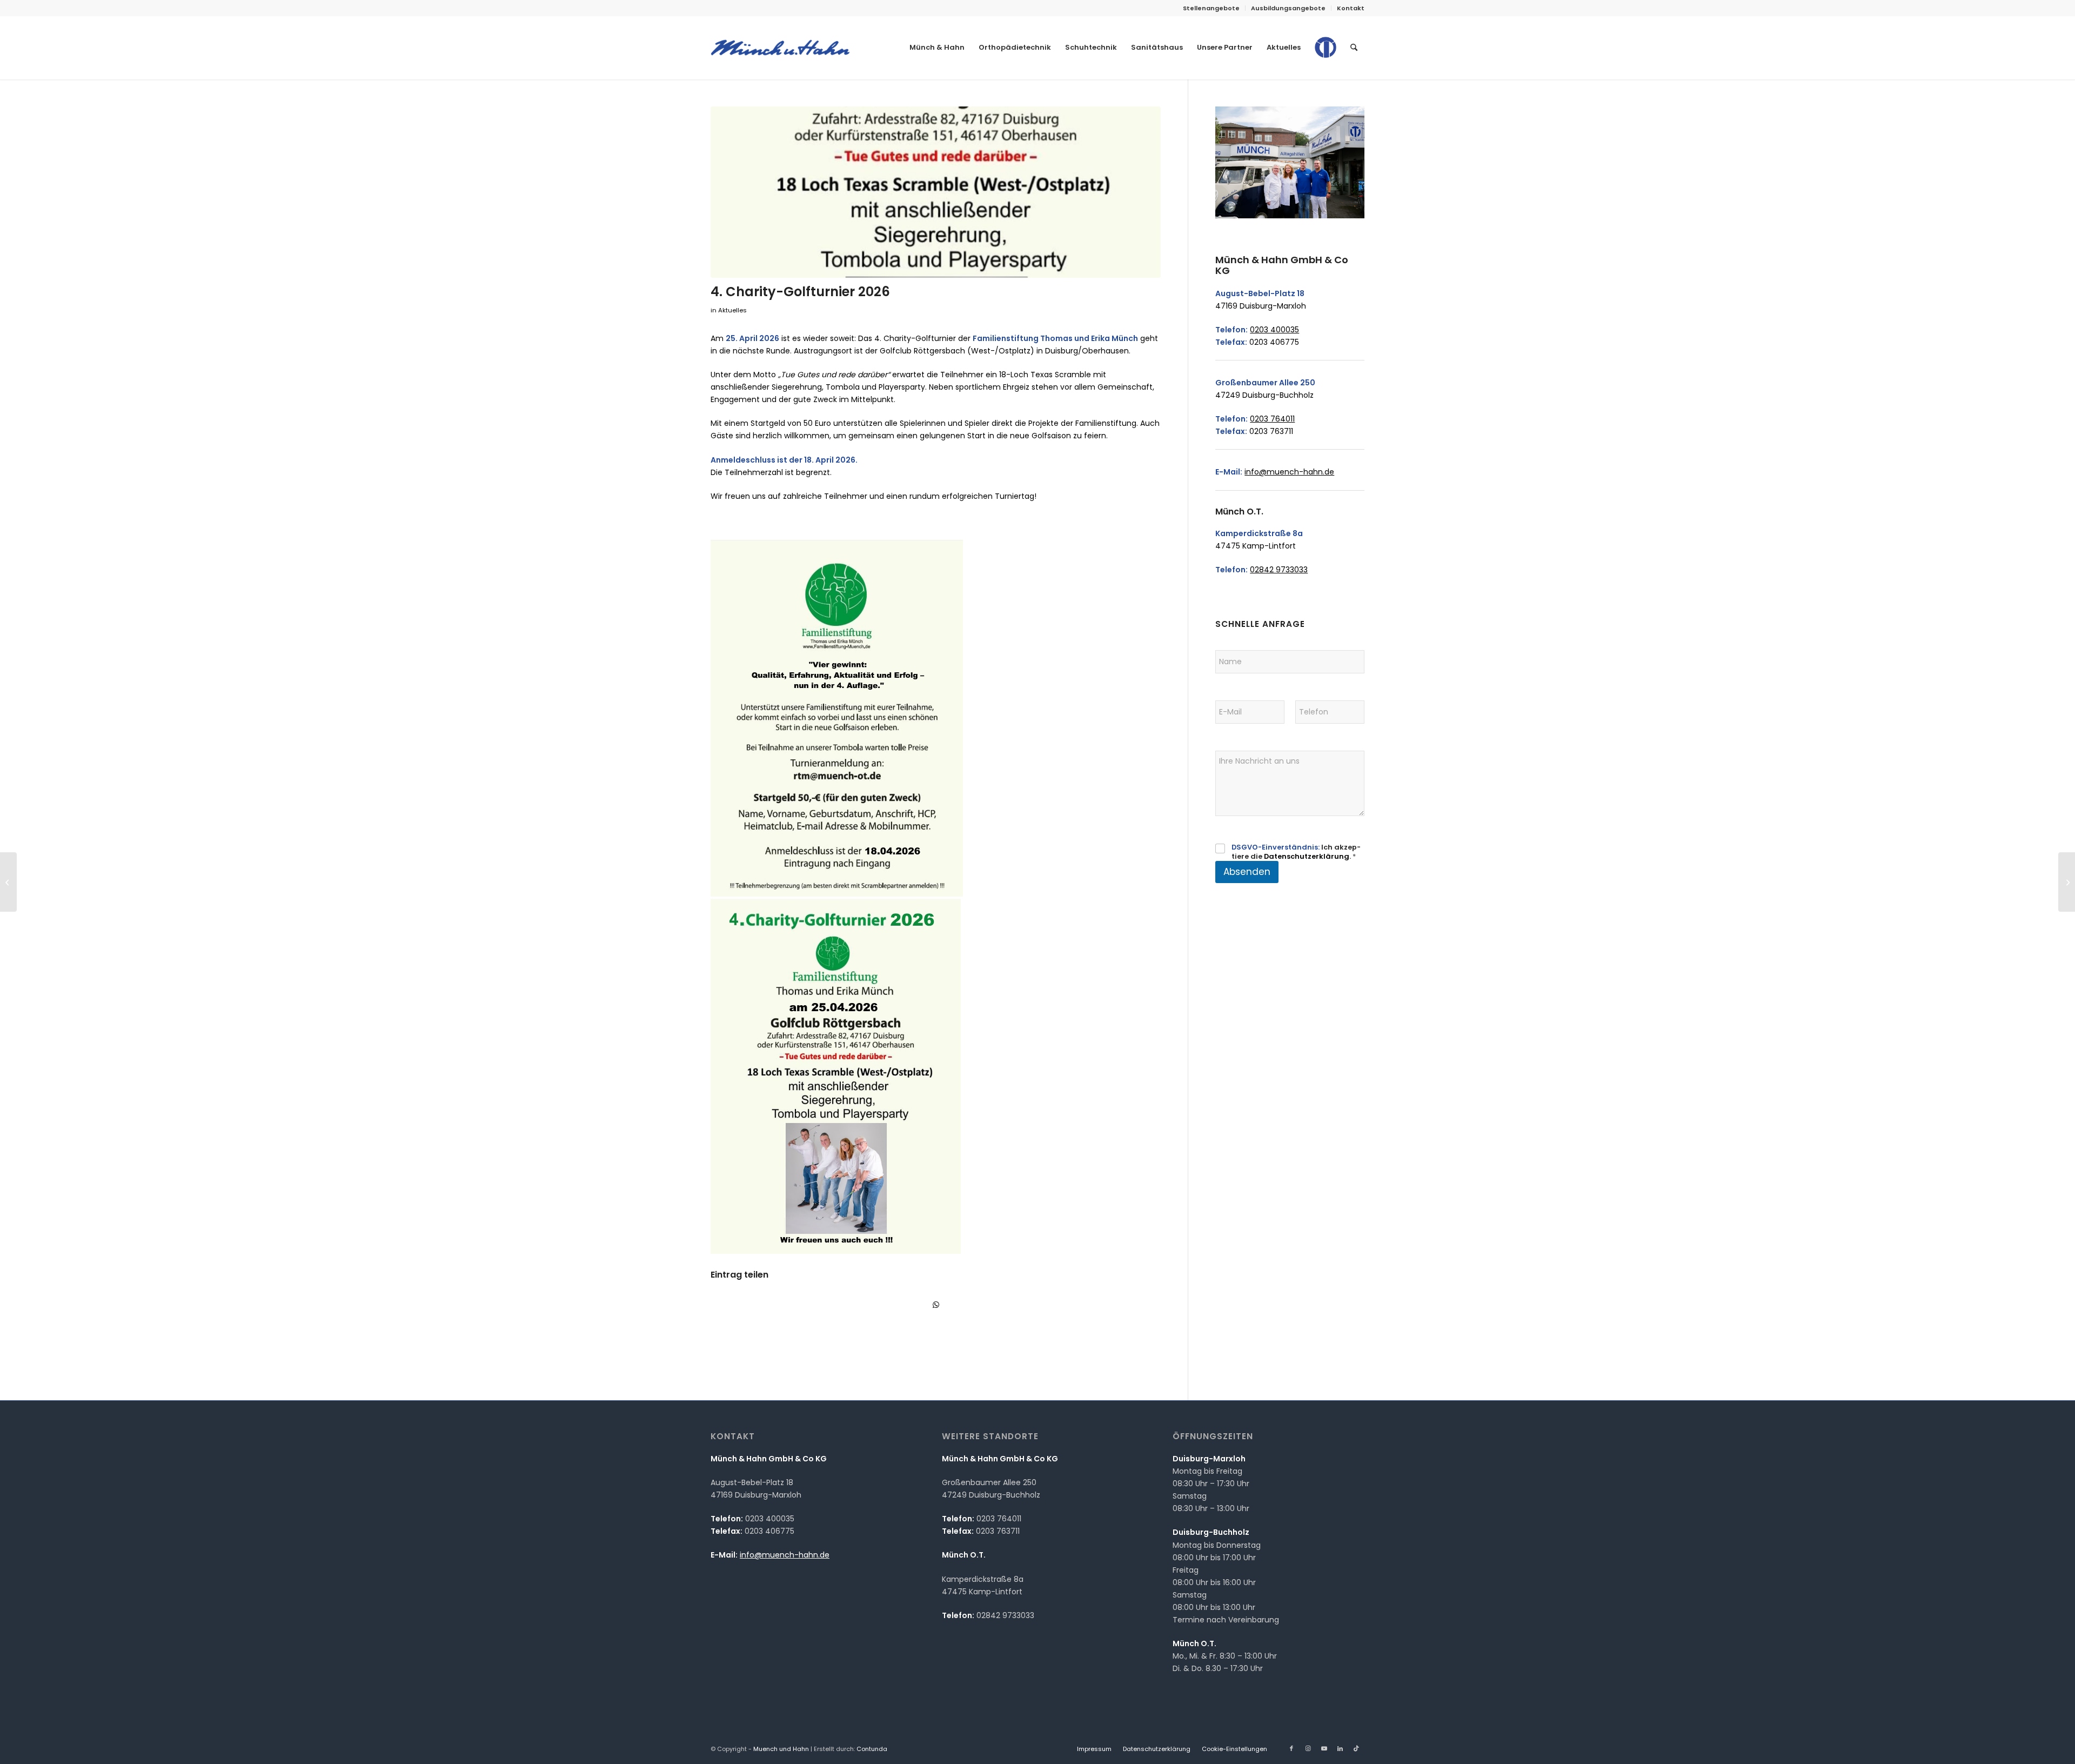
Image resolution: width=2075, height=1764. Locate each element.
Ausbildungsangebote (1288, 8)
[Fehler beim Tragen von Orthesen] (2067, 882)
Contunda (872, 1749)
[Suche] (1354, 48)
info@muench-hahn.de (1289, 472)
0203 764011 (1272, 419)
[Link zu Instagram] (1308, 1748)
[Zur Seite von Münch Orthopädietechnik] (1326, 56)
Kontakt (1351, 8)
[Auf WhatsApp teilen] (936, 1305)
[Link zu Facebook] (1291, 1748)
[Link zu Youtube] (1324, 1748)
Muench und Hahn (781, 1749)
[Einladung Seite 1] (936, 192)
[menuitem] (1211, 8)
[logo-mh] (780, 48)
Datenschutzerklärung (1307, 856)
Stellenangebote (1211, 8)
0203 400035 (1274, 330)
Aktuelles (732, 310)
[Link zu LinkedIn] (1340, 1748)
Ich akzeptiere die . (1296, 852)
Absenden (1247, 872)
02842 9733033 (1279, 570)
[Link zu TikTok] (1356, 1748)
